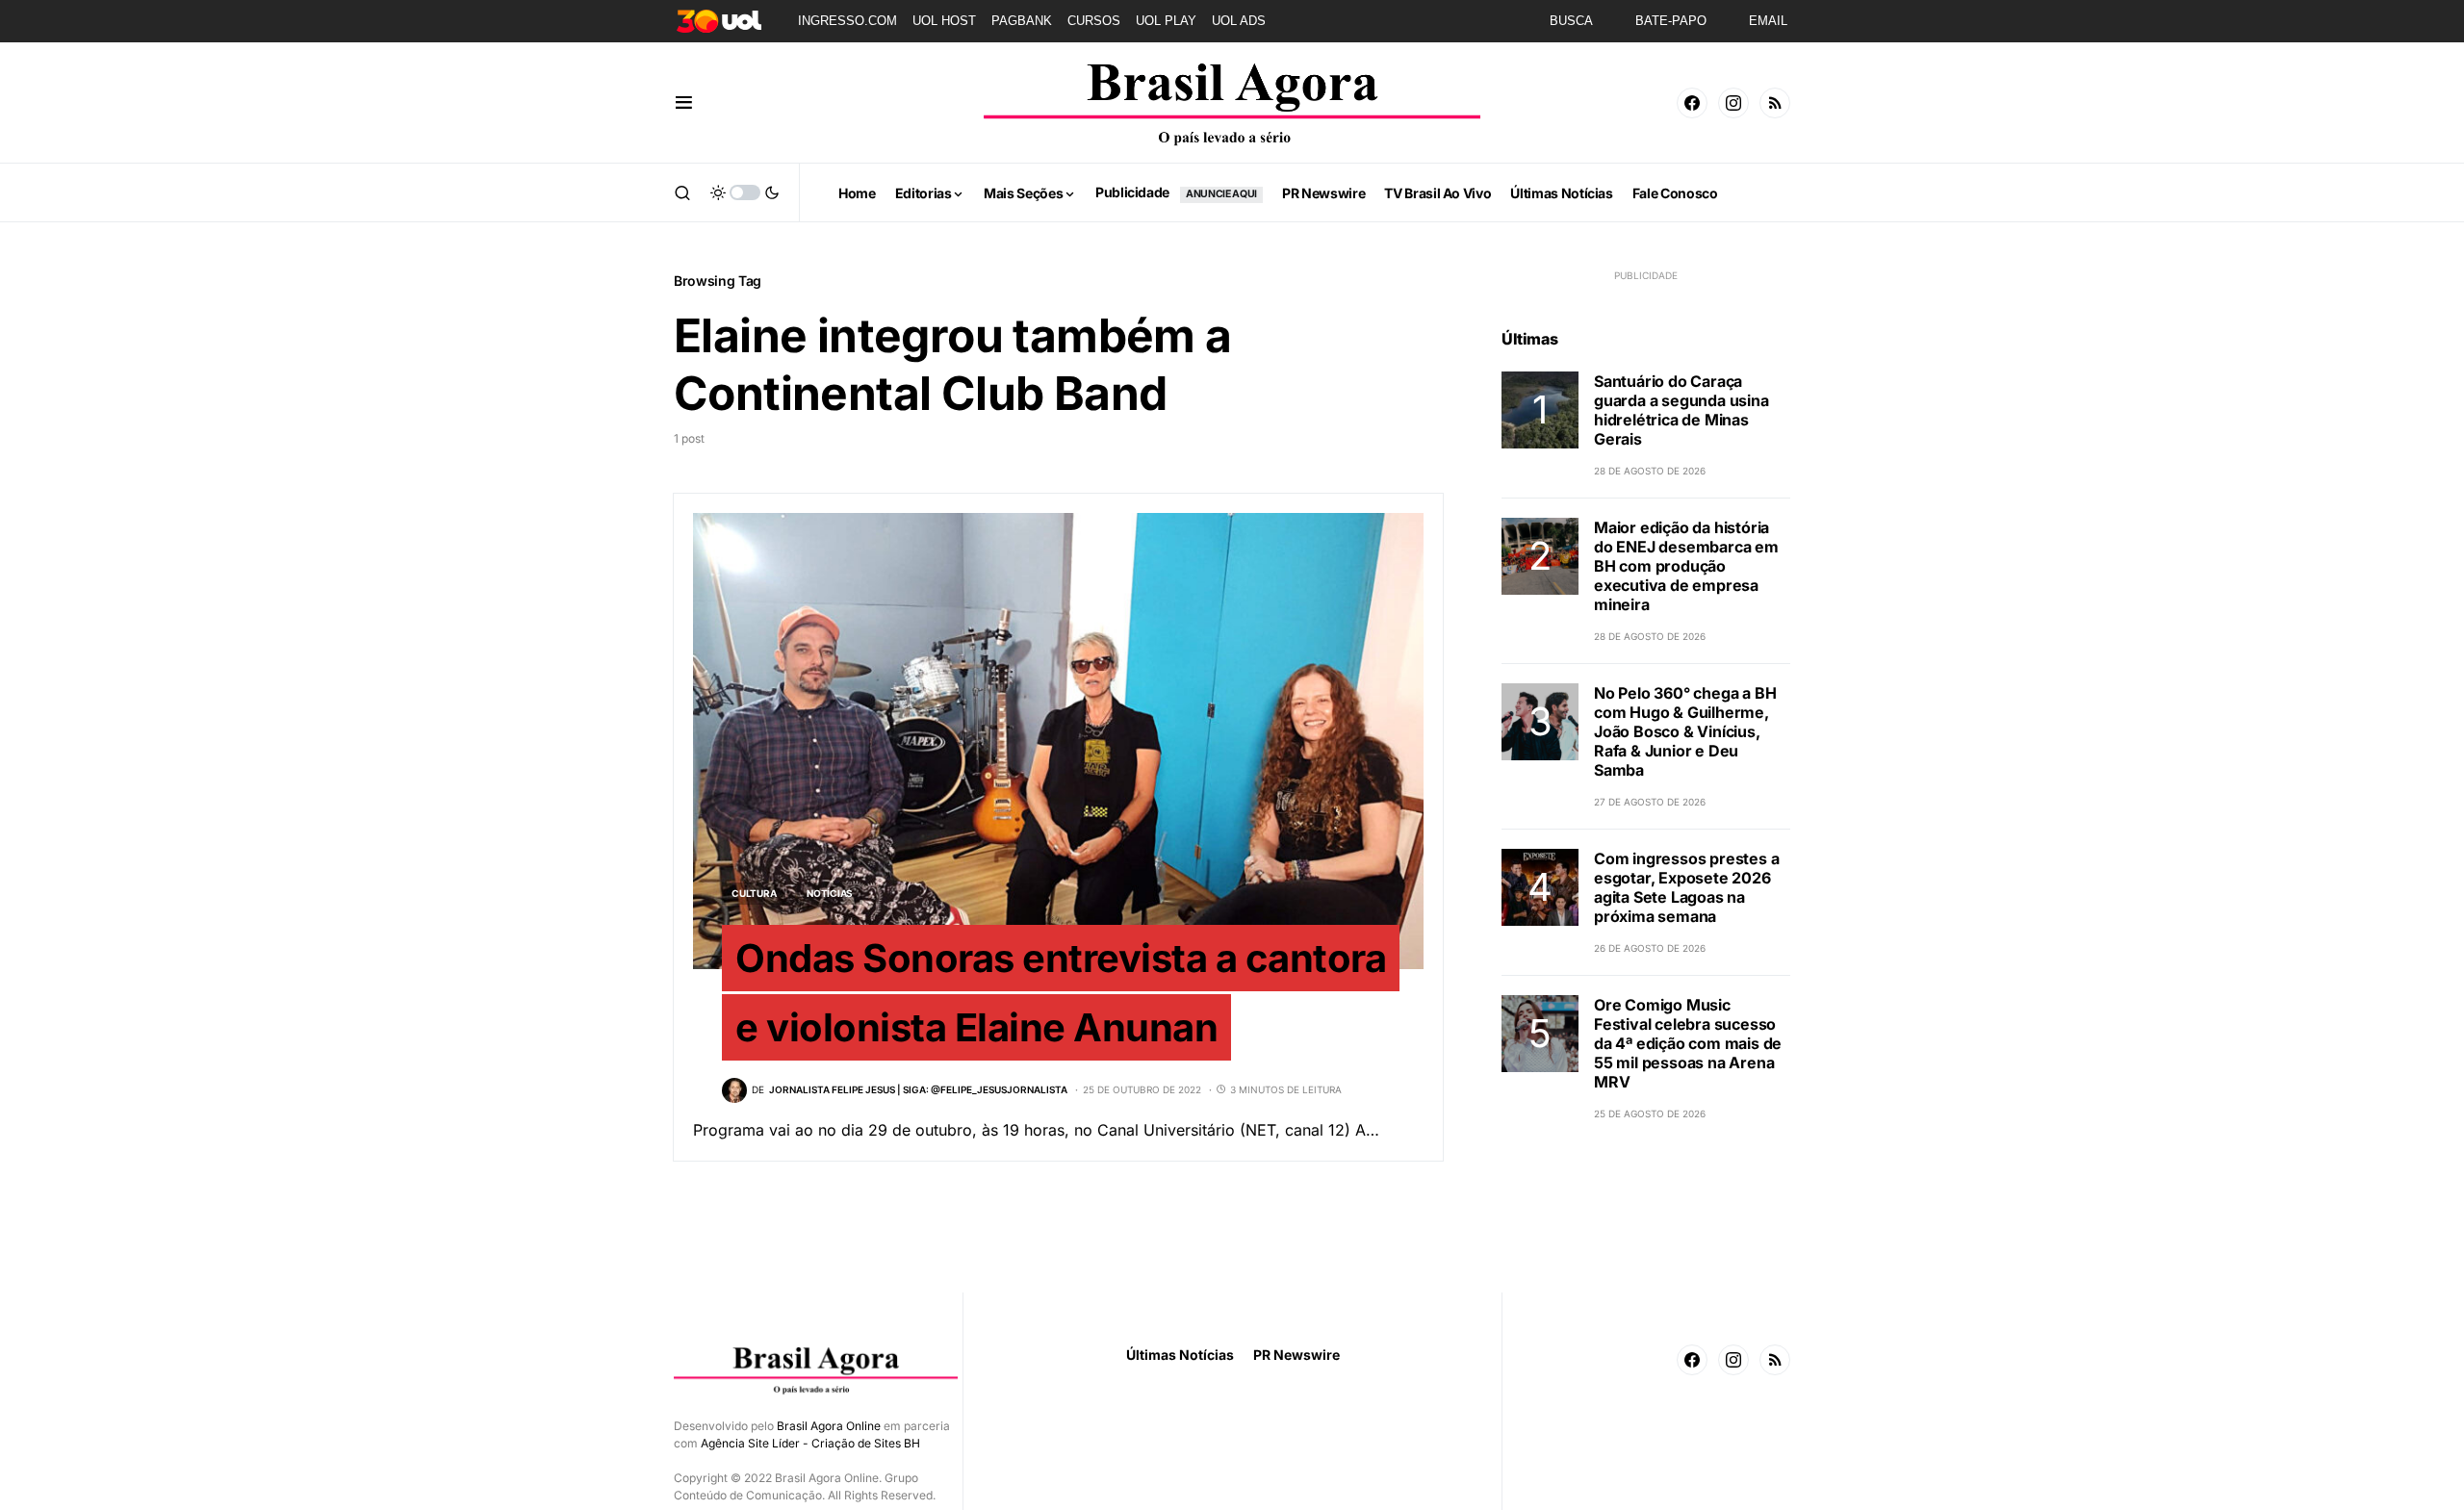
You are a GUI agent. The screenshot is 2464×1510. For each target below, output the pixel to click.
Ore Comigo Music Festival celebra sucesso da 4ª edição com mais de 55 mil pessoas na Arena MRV (1688, 1043)
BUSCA (1571, 21)
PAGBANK (1022, 21)
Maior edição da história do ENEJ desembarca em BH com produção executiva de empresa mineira (1686, 566)
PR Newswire (1296, 1355)
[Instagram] (1733, 103)
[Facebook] (1692, 103)
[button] (684, 103)
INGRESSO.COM (847, 21)
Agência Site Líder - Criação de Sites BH (810, 1443)
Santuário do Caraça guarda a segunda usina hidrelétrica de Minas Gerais (1681, 410)
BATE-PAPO (1671, 21)
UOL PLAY (1166, 21)
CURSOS (1094, 21)
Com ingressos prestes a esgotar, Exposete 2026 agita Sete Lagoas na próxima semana (1686, 887)
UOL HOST (944, 21)
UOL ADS (1239, 21)
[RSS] (1775, 103)
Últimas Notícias (1180, 1355)
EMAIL (1768, 21)
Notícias (830, 893)
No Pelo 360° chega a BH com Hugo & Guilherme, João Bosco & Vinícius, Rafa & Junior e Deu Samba (1685, 731)
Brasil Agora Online (829, 1426)
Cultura (754, 893)
